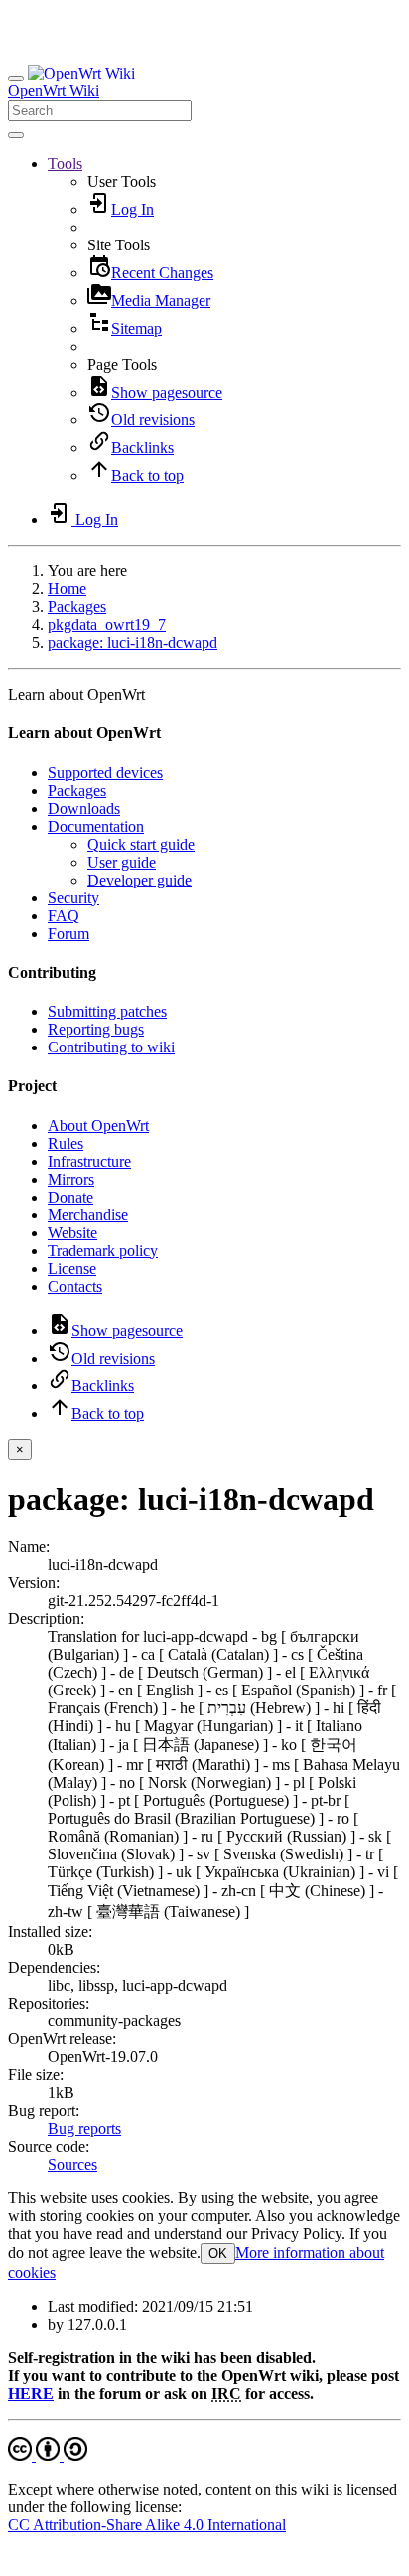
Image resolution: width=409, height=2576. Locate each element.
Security (73, 898)
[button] (65, 163)
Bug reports (84, 2128)
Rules (66, 1143)
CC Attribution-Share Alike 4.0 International (147, 2525)
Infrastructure (89, 1161)
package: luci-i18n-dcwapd (133, 643)
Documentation (96, 826)
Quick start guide (141, 844)
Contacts (75, 1287)
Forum (68, 934)
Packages (77, 607)
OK (218, 2254)
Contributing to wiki (111, 1047)
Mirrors (71, 1179)
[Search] (16, 135)
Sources (72, 2164)
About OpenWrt (98, 1126)
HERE (31, 2394)
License (72, 1269)
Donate (70, 1197)
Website (72, 1233)
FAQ (64, 916)
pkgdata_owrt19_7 (107, 625)
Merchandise (88, 1215)
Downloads (84, 808)
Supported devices (105, 773)
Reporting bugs (96, 1029)
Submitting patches (107, 1011)
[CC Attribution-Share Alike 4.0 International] (48, 2455)
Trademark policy (103, 1251)
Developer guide (139, 880)
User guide (122, 862)
